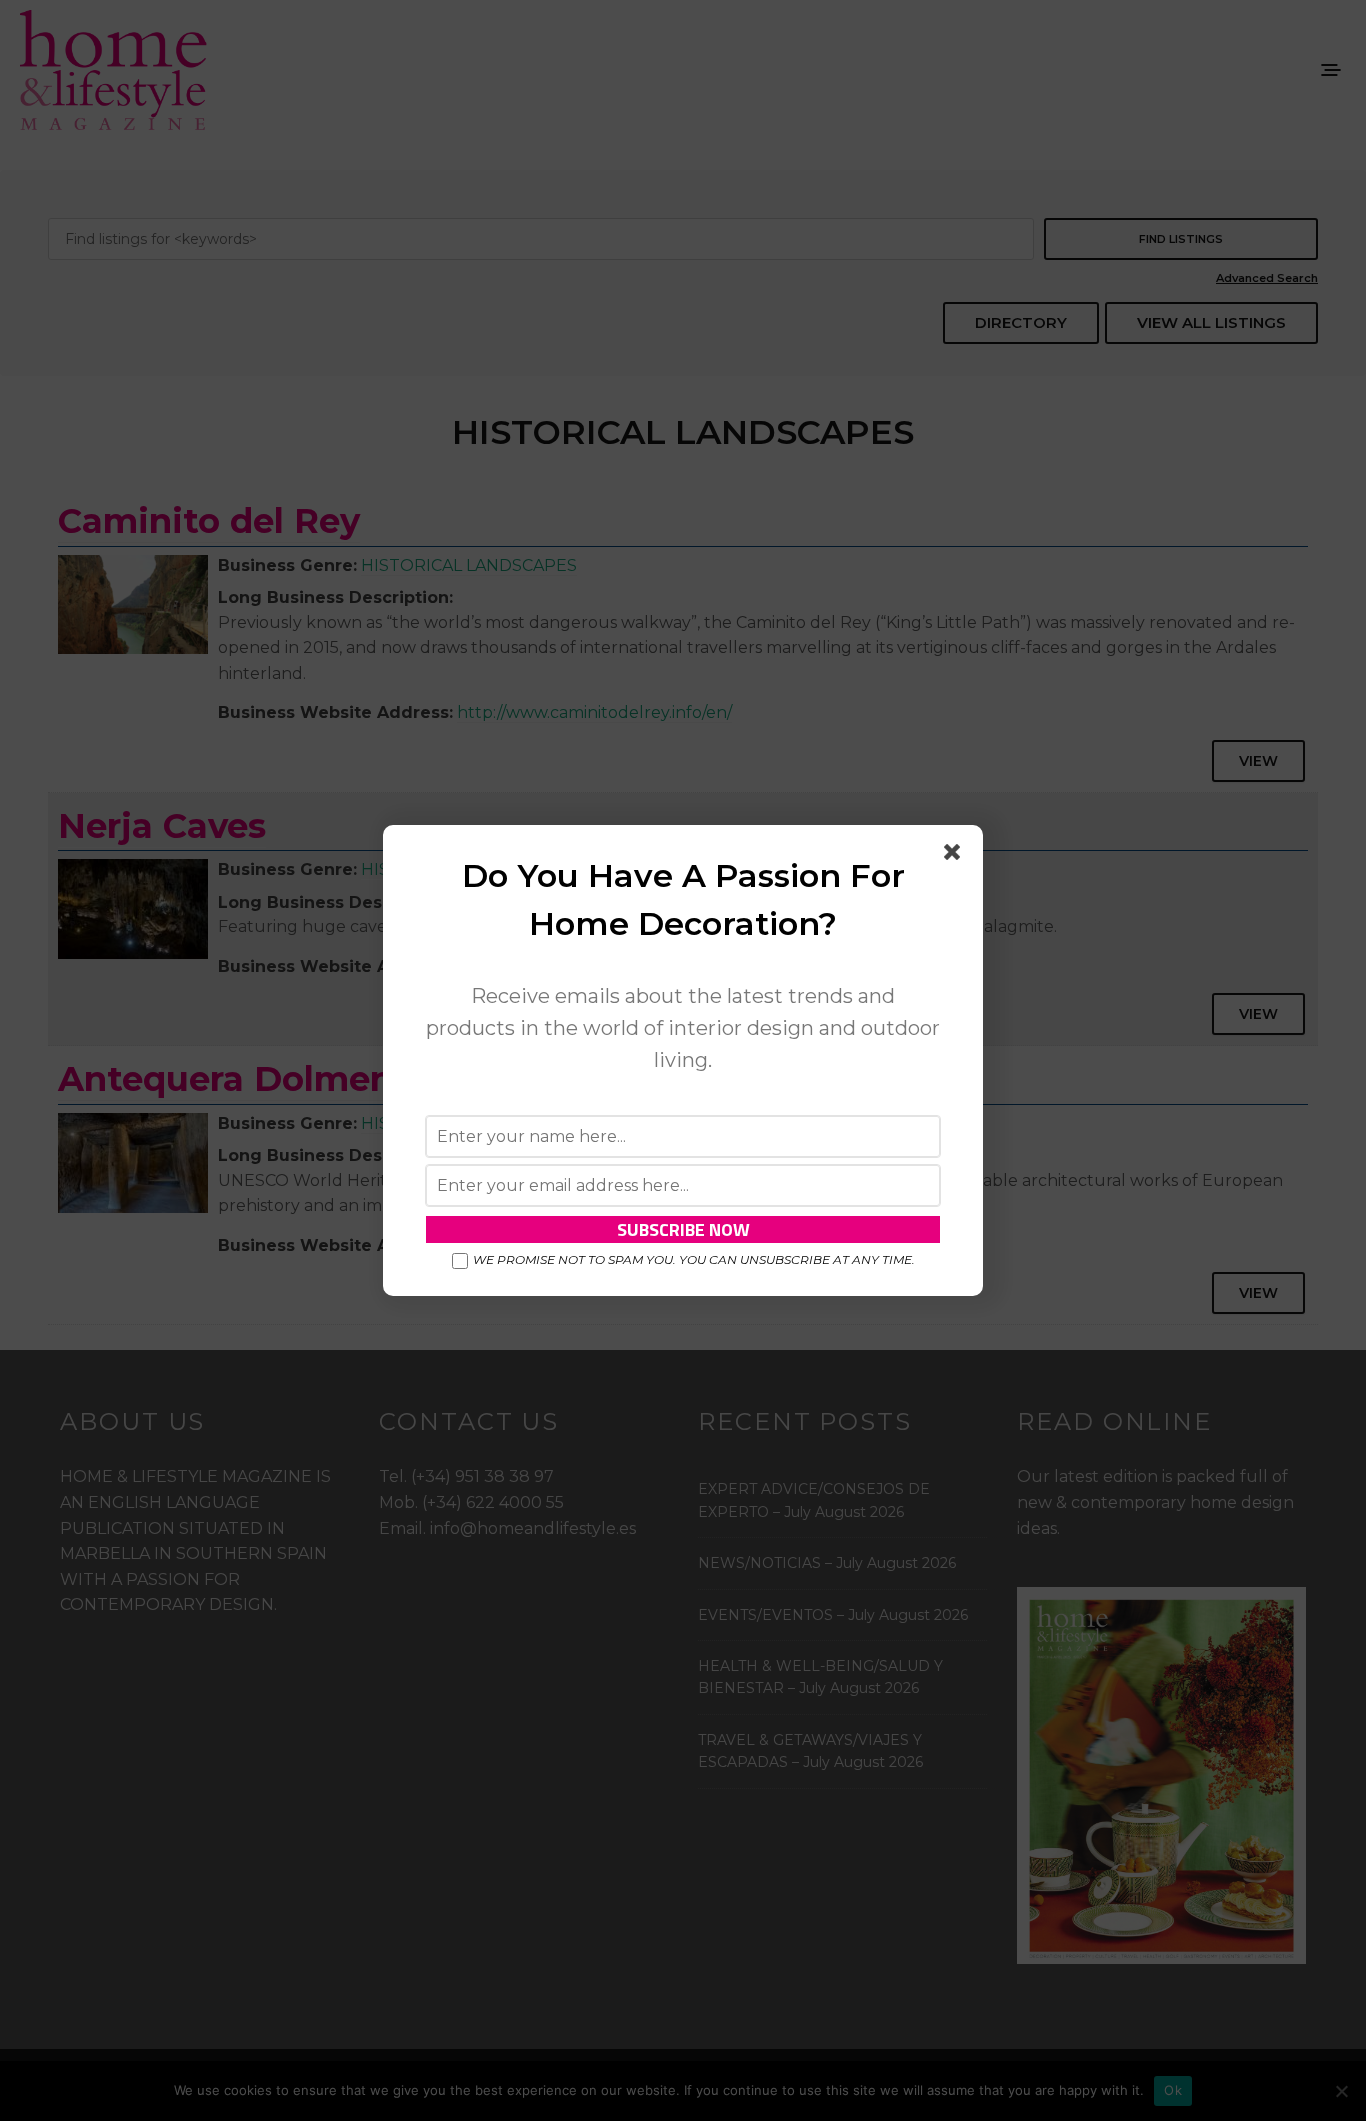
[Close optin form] (956, 856)
